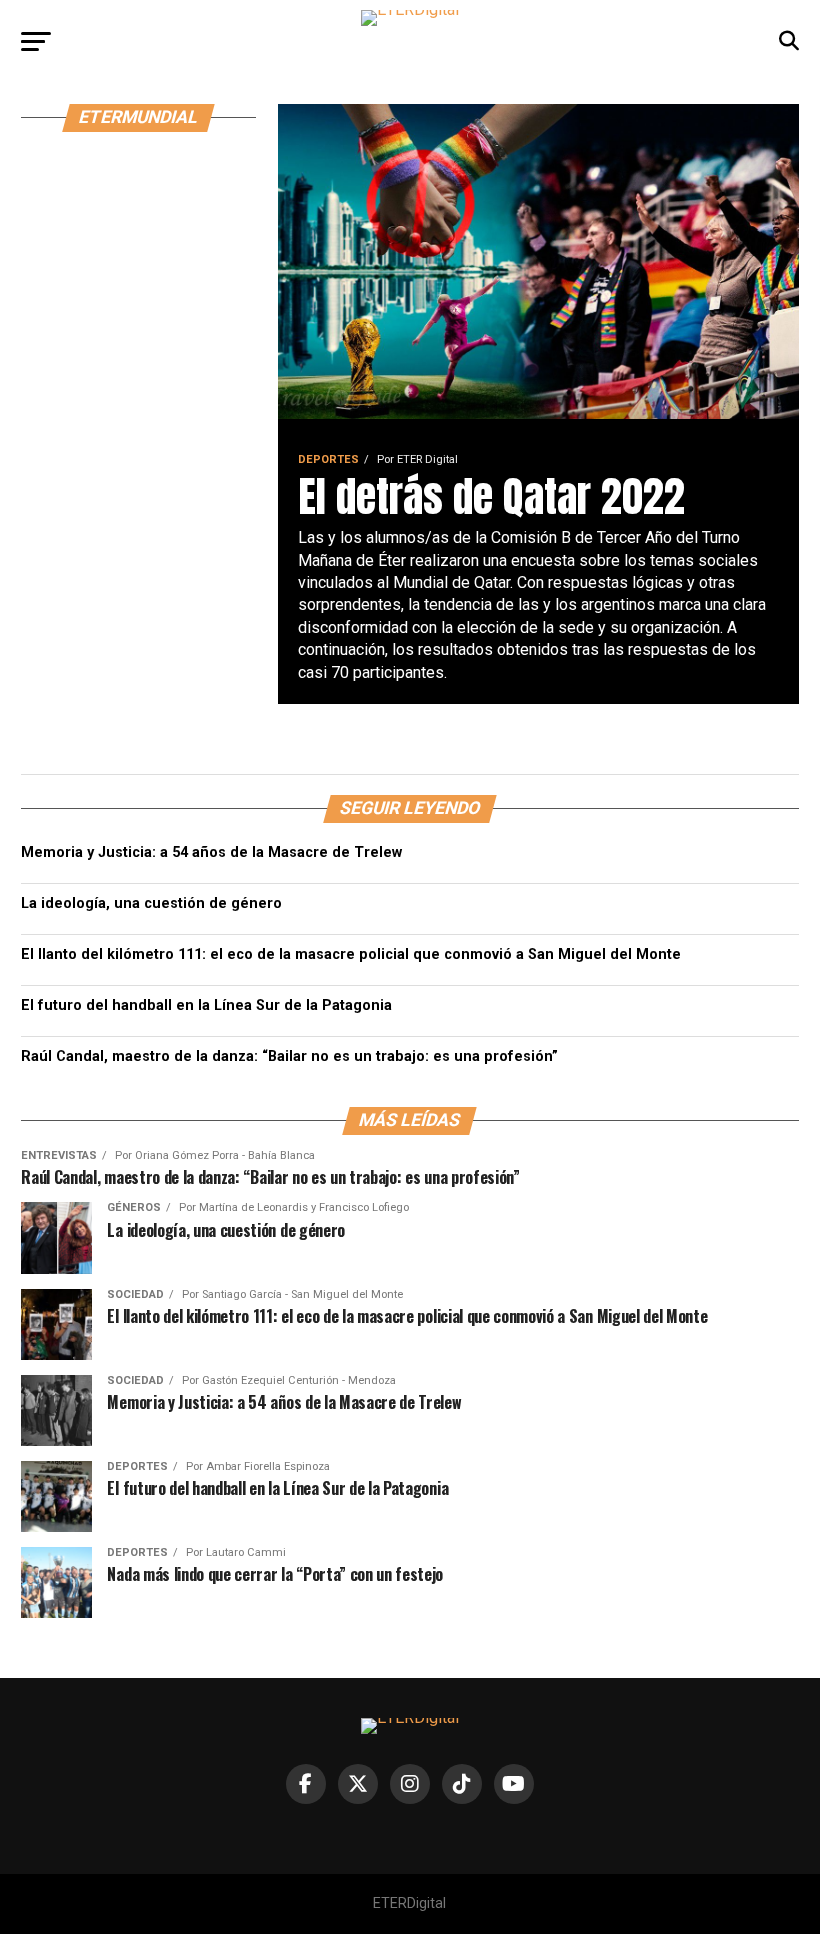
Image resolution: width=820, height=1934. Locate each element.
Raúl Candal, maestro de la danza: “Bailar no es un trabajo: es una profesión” (289, 1056)
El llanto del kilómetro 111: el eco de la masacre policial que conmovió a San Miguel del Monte (351, 954)
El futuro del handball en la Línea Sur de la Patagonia (206, 1005)
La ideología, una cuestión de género (151, 903)
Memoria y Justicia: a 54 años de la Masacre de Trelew (211, 852)
